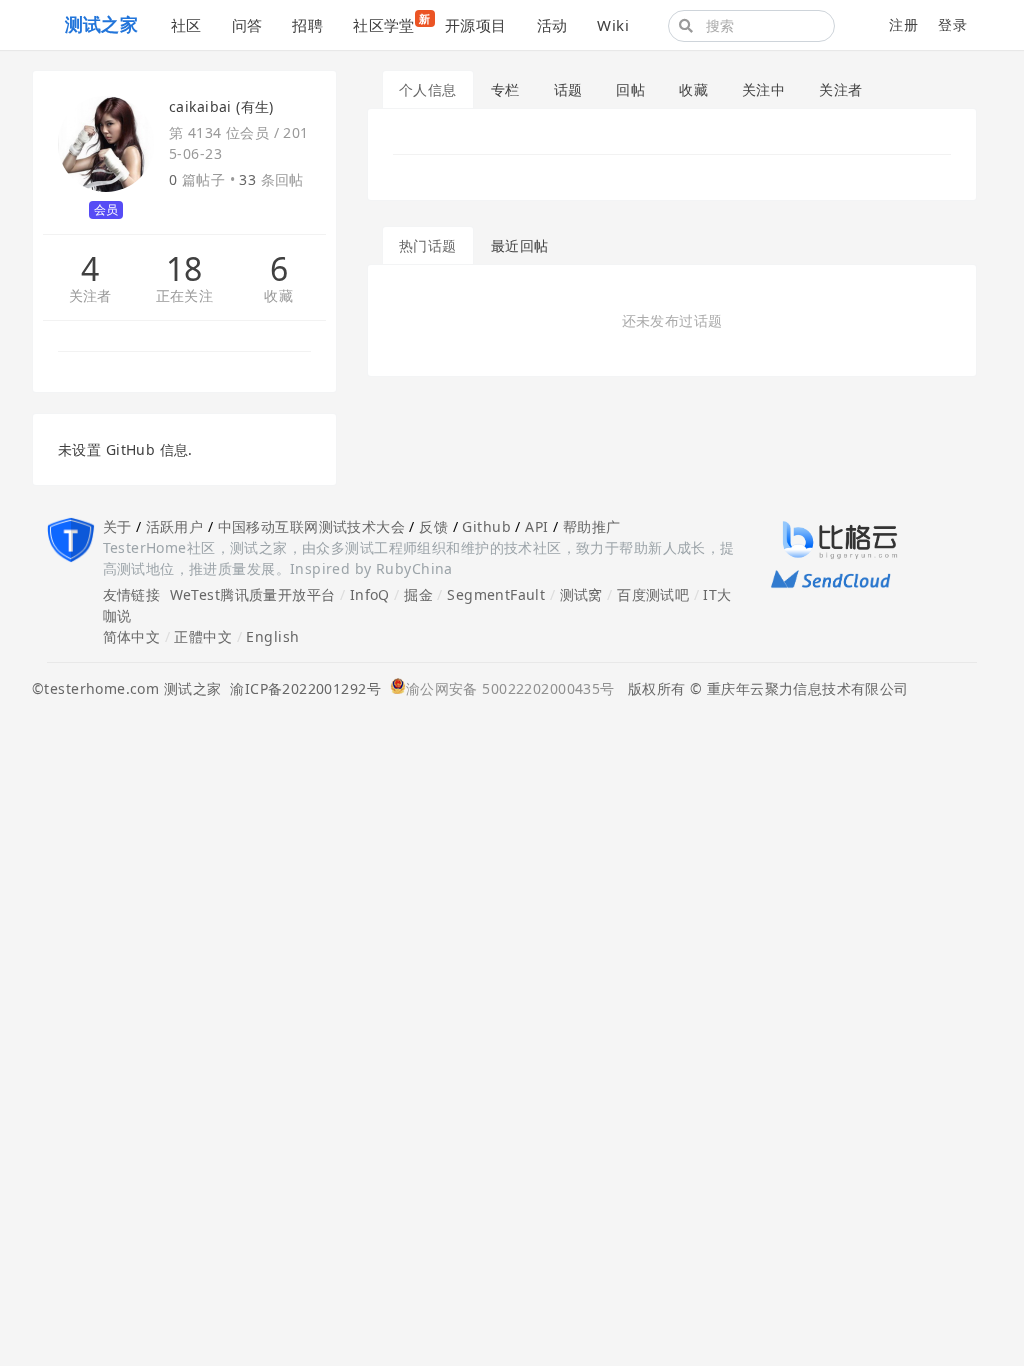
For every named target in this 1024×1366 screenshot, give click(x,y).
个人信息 (428, 89)
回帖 (630, 89)
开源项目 (476, 25)
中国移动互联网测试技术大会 (311, 526)
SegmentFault (496, 594)
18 (184, 269)
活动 (552, 25)
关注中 (763, 89)
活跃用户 (175, 526)
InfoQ (370, 594)
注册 (903, 24)
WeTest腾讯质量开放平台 (253, 594)
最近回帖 (520, 245)
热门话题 (428, 245)
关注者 (90, 296)
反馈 (433, 526)
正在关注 (185, 296)
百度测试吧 (653, 594)
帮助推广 (592, 526)
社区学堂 (391, 23)
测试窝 (581, 594)
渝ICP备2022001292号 (301, 688)
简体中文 (132, 636)
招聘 (307, 25)
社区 (186, 25)
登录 (952, 24)
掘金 (418, 594)
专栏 (505, 89)
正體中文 (203, 636)
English (272, 636)
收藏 (278, 296)
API (536, 526)
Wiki (613, 25)
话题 (568, 89)
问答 (247, 25)
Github (486, 526)
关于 (117, 526)
